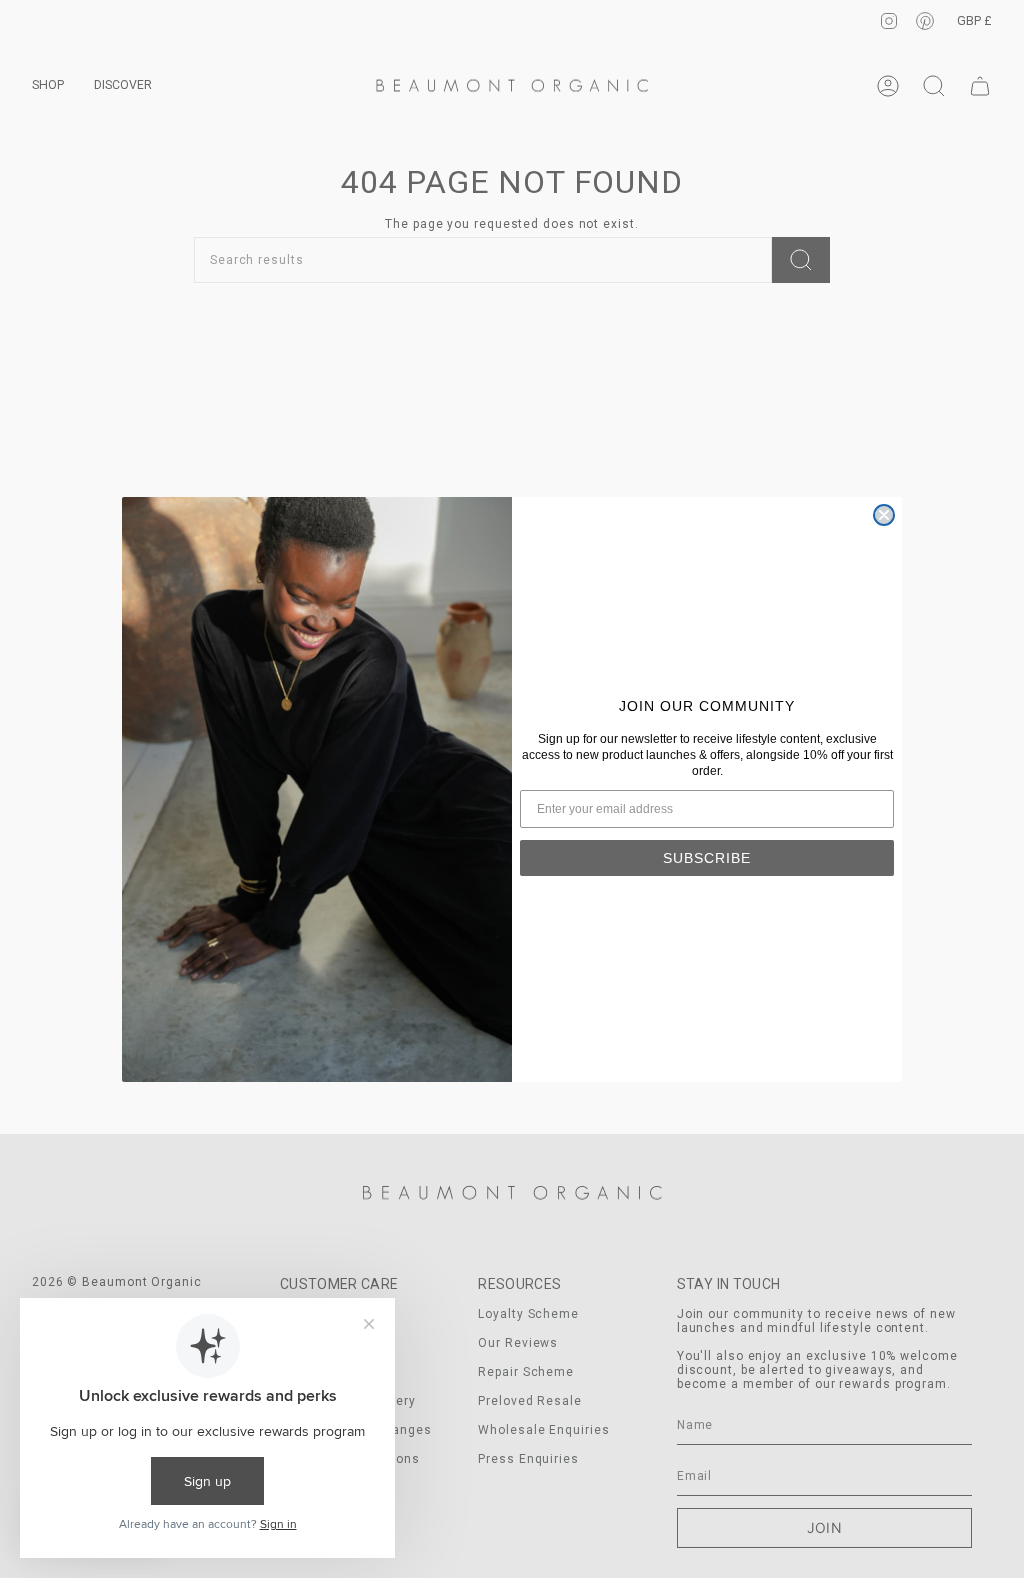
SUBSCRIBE (707, 858)
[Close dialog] (884, 515)
